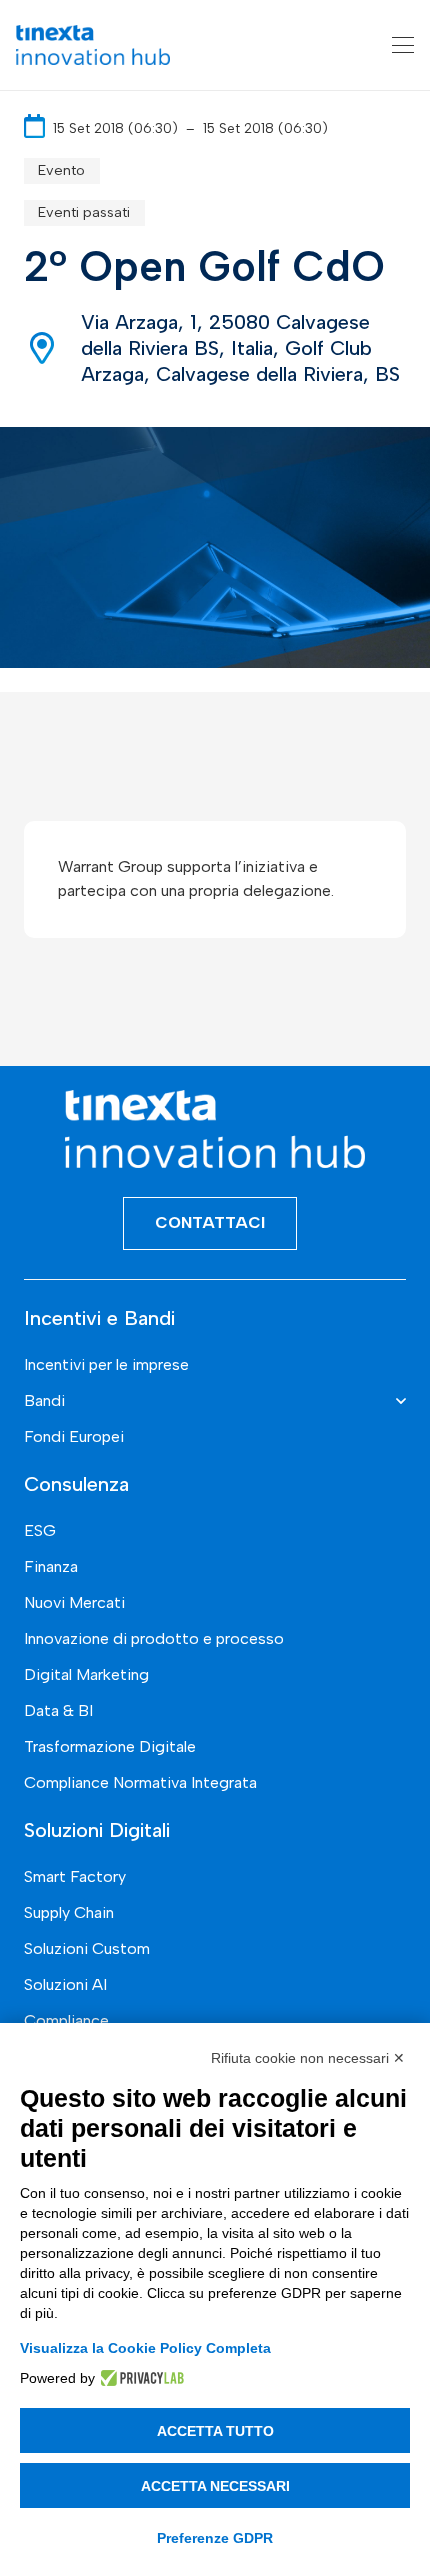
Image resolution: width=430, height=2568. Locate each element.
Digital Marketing (86, 1674)
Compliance (66, 2020)
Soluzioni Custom (87, 1948)
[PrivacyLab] (139, 2378)
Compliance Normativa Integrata (140, 1782)
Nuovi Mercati (74, 1602)
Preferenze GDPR (215, 2538)
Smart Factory (75, 1876)
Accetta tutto (215, 2431)
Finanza (51, 1566)
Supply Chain (69, 1912)
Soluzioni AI (65, 1984)
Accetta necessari (215, 2486)
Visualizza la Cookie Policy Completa (145, 2348)
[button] (403, 45)
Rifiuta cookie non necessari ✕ (308, 2058)
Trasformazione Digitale (110, 1746)
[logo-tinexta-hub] (93, 45)
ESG (40, 1530)
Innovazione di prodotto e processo (154, 1638)
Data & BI (58, 1710)
